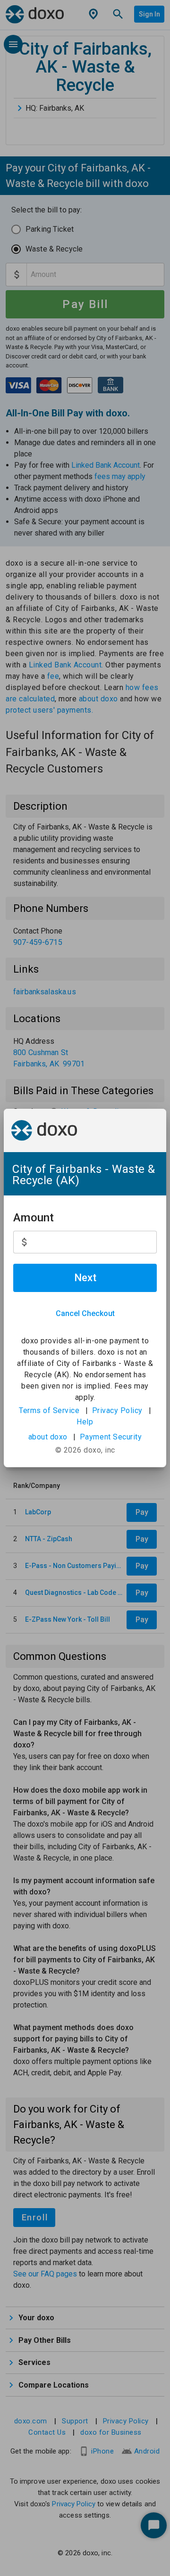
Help (85, 1422)
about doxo (48, 1437)
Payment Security (111, 1437)
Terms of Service (49, 1410)
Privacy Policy (117, 1410)
